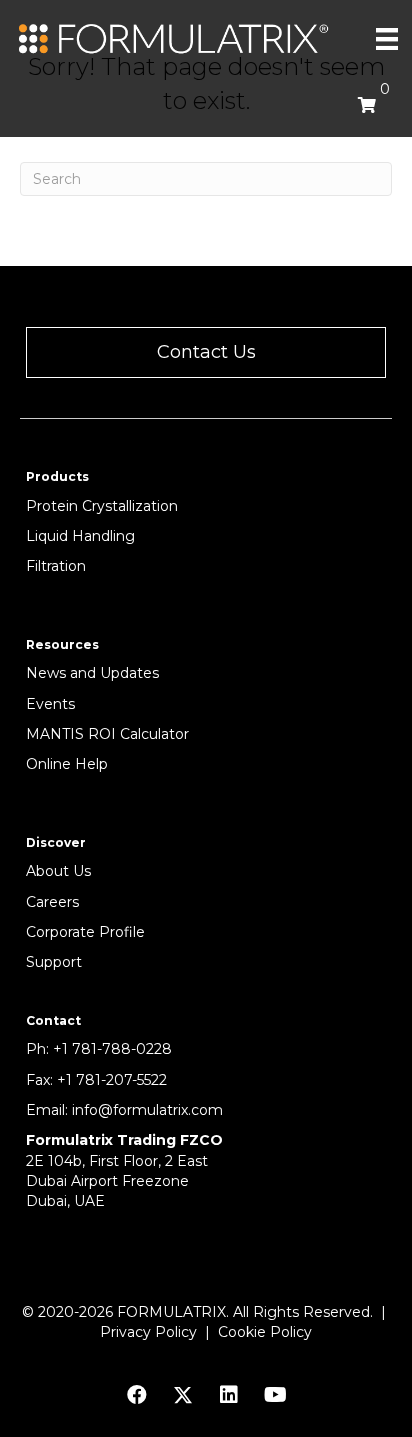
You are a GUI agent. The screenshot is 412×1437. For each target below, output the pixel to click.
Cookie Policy (265, 1332)
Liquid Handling (80, 536)
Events (50, 704)
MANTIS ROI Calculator (107, 734)
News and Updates (92, 673)
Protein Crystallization (102, 506)
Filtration (56, 566)
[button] (206, 352)
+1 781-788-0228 (112, 1049)
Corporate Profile (85, 932)
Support (54, 962)
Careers (52, 902)
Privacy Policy (148, 1332)
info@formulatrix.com (147, 1110)
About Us (58, 871)
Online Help (67, 764)
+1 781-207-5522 (112, 1080)
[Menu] (387, 39)
